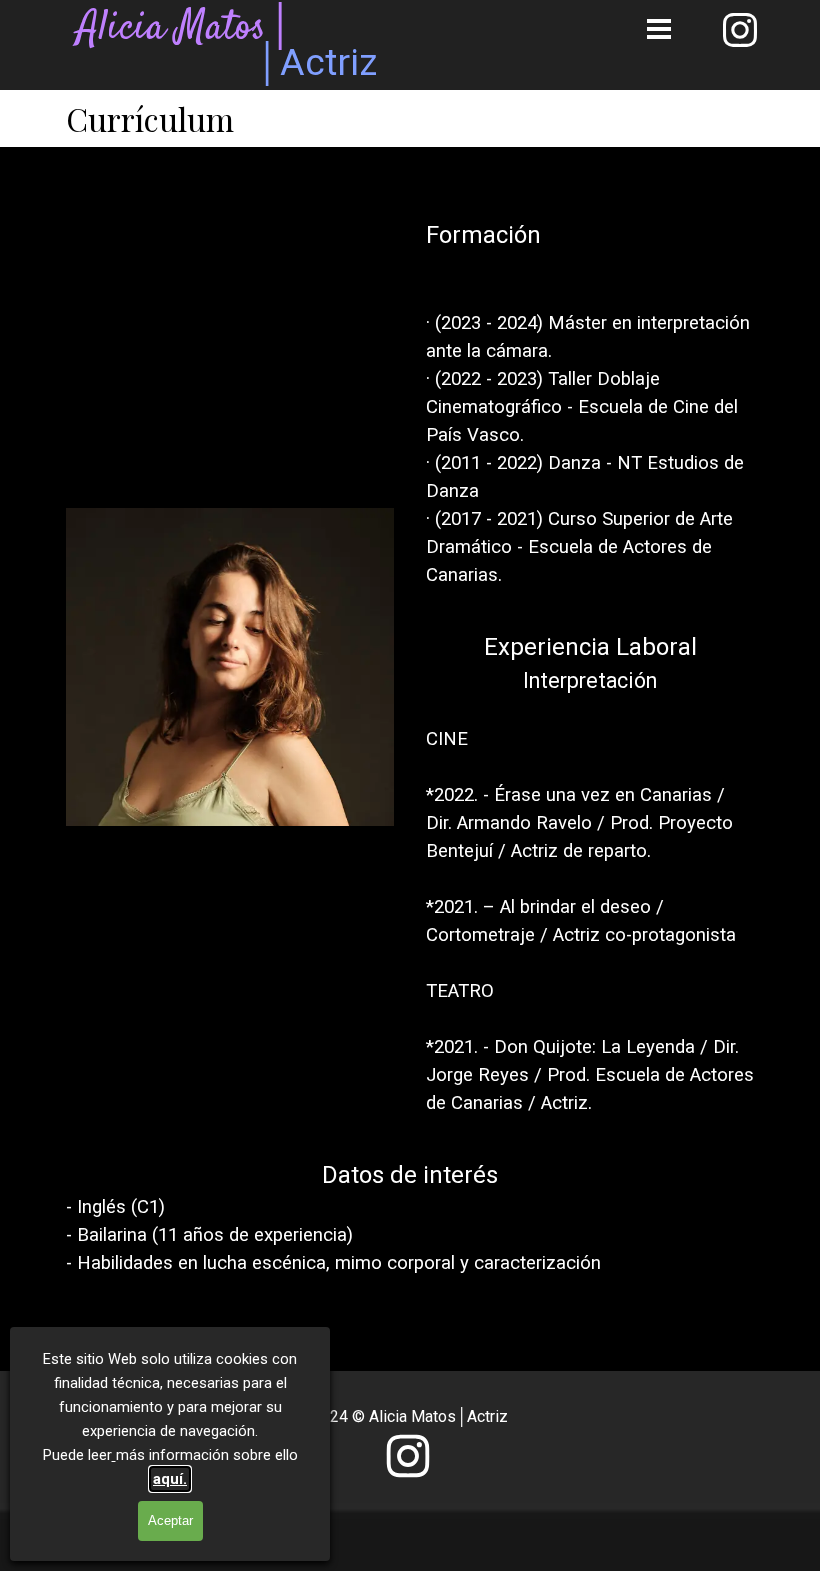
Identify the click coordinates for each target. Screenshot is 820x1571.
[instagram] (740, 30)
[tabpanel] (590, 403)
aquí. (170, 1479)
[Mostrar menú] (659, 29)
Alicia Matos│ (185, 29)
